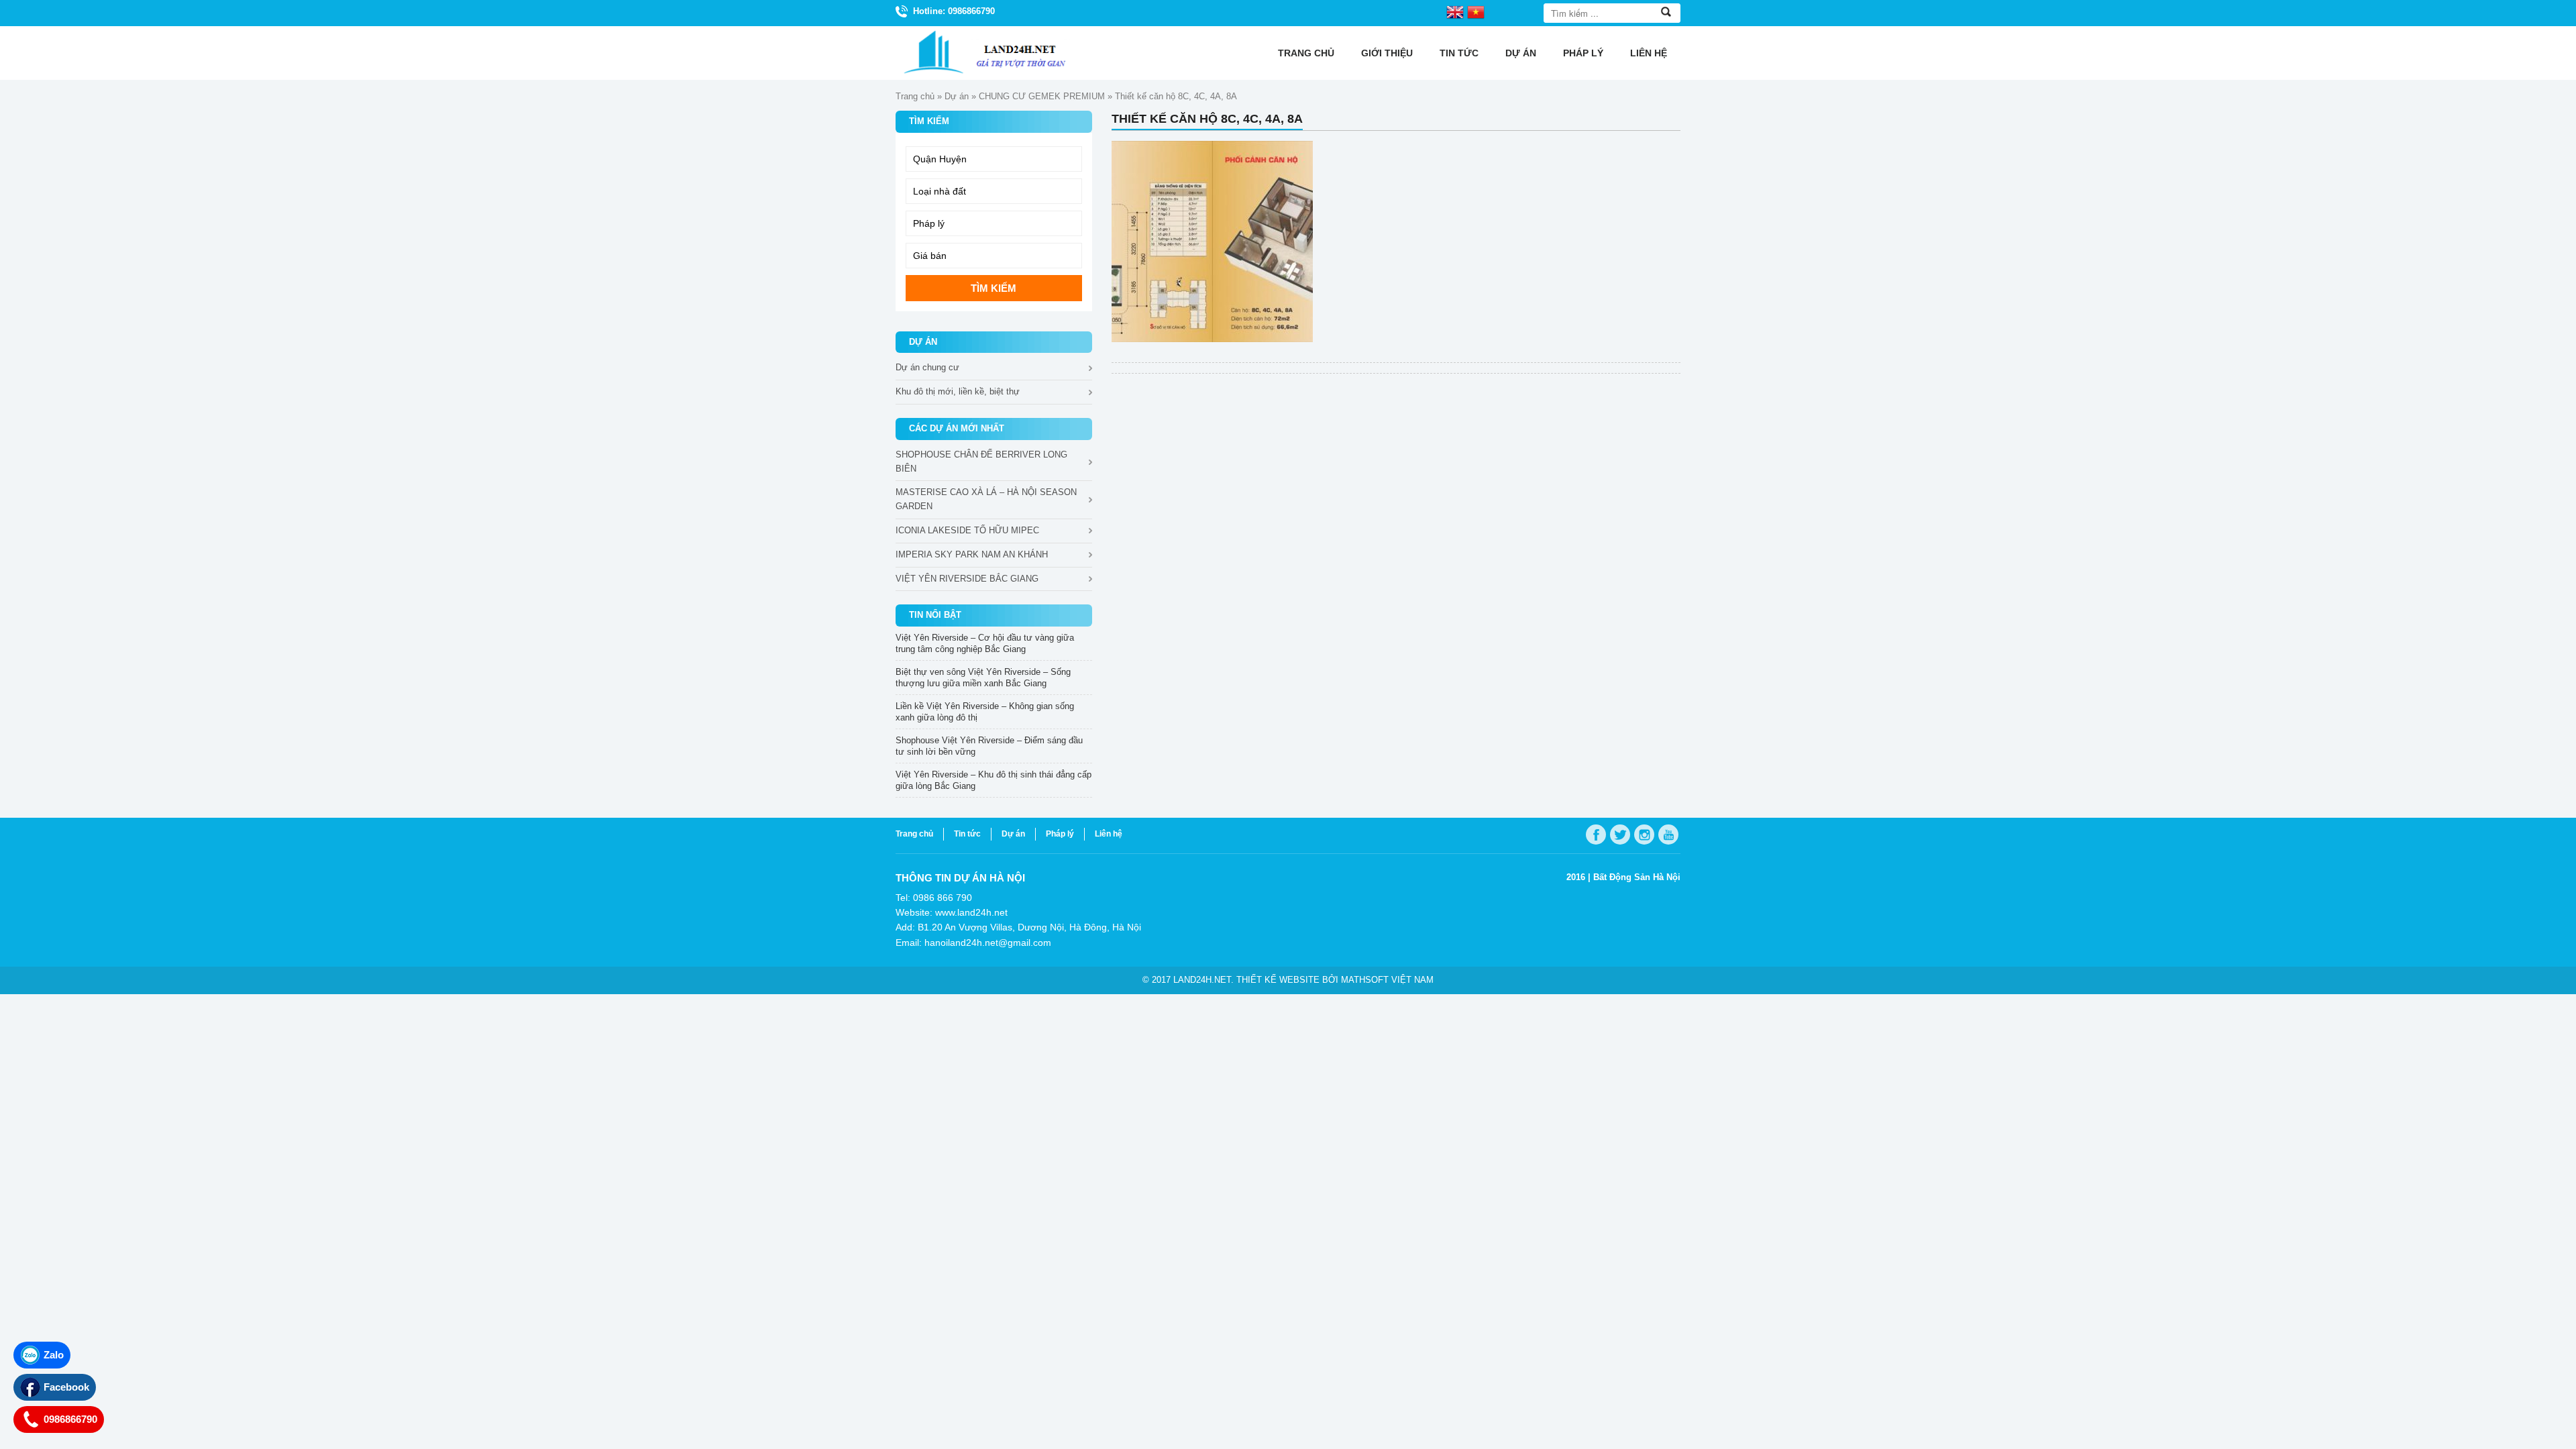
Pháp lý (1583, 53)
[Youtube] (1668, 835)
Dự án (1521, 53)
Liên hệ (1649, 53)
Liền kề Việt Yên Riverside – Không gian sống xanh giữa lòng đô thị (985, 712)
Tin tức (1459, 53)
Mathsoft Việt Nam (1387, 980)
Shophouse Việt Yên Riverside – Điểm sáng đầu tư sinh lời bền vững (989, 746)
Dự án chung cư (927, 367)
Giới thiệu (1387, 53)
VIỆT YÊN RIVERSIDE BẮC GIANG (967, 579)
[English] (1455, 11)
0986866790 (70, 1419)
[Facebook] (1596, 835)
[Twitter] (1620, 835)
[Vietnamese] (1476, 11)
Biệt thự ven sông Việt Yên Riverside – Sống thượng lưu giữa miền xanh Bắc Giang (983, 678)
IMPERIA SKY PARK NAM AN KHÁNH (972, 554)
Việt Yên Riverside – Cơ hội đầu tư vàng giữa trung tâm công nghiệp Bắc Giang (985, 643)
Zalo (54, 1355)
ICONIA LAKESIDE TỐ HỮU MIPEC (967, 530)
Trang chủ (1306, 53)
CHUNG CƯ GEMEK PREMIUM (1042, 96)
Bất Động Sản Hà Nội (1637, 877)
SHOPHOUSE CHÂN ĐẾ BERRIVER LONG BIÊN (981, 462)
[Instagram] (1644, 835)
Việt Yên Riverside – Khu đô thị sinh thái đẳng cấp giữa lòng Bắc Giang (994, 780)
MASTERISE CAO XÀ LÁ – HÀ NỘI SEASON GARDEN (986, 499)
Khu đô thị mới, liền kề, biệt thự (958, 391)
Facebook (66, 1387)
